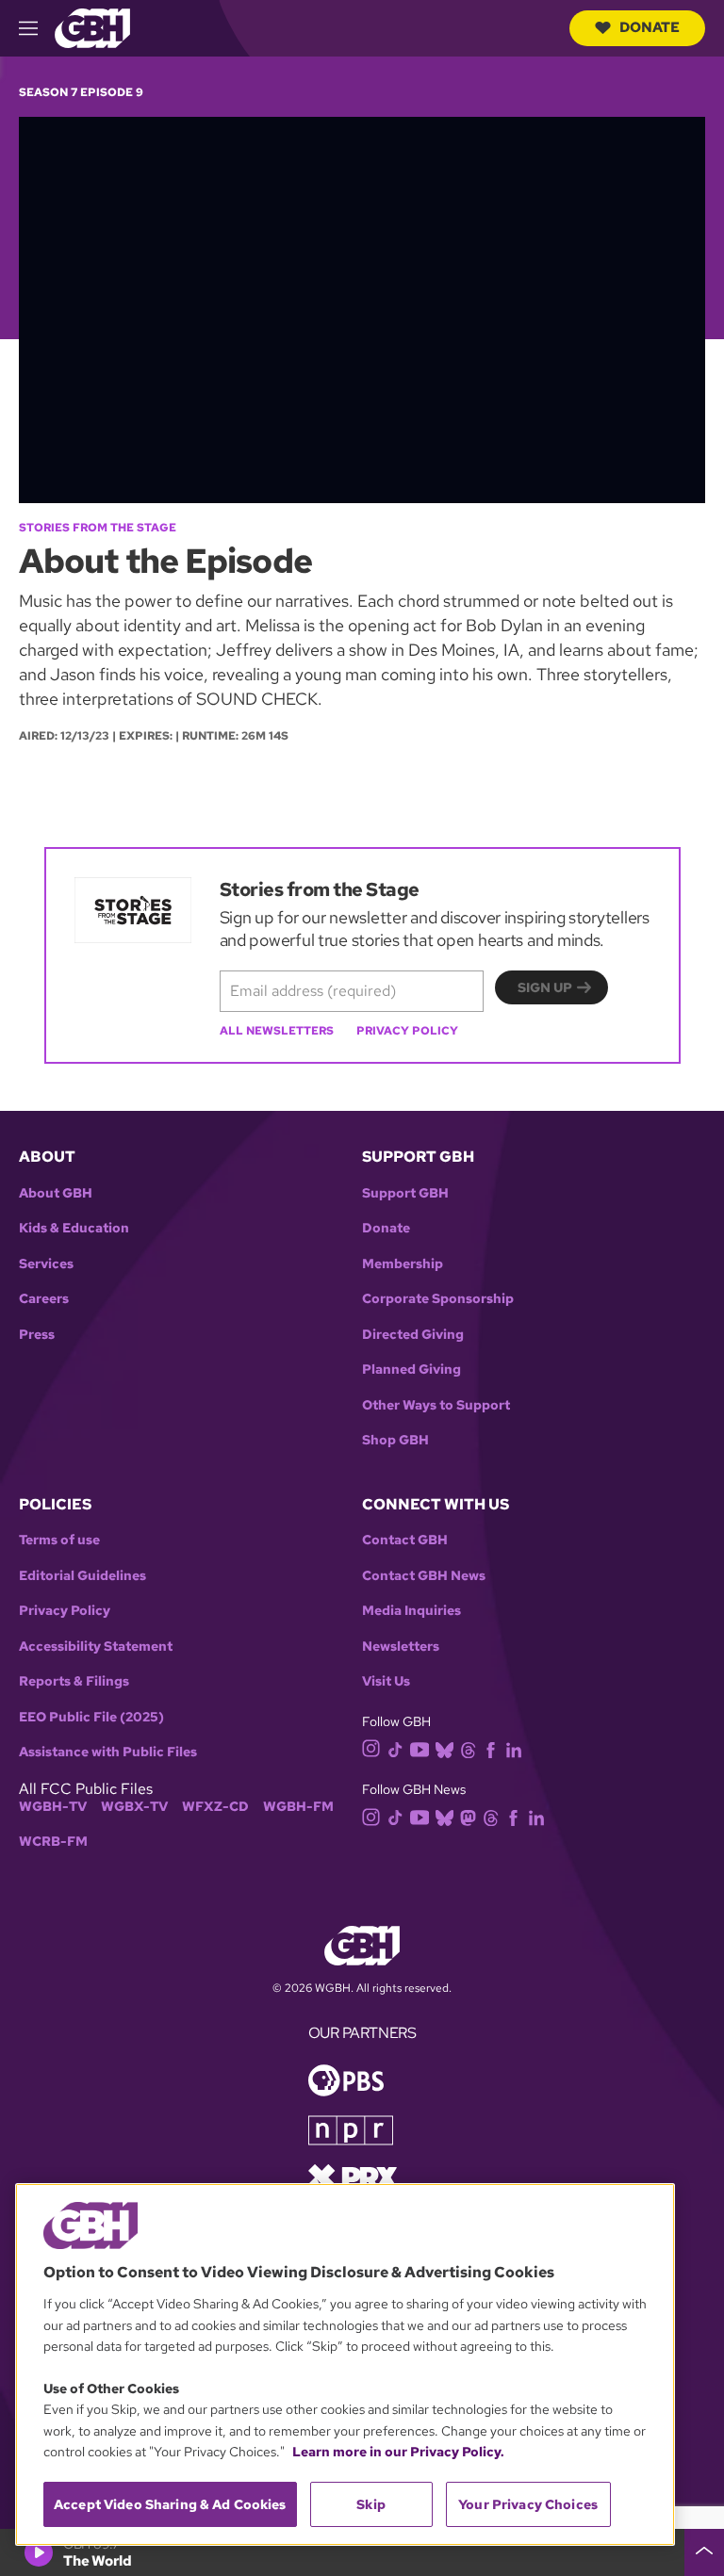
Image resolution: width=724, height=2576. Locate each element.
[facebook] (491, 1748)
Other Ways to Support (436, 1405)
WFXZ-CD (215, 1807)
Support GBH (405, 1193)
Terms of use (59, 1540)
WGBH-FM (298, 1807)
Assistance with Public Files (108, 1752)
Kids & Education (74, 1228)
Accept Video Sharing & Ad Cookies (170, 2504)
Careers (44, 1299)
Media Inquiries (411, 1611)
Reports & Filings (74, 1681)
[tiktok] (395, 1748)
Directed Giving (413, 1335)
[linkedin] (514, 1748)
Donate (650, 27)
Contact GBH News (424, 1576)
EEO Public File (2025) (91, 1717)
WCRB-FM (53, 1842)
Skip (371, 2504)
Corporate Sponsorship (438, 1299)
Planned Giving (411, 1370)
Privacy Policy (407, 1031)
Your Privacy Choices (528, 2504)
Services (46, 1264)
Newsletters (401, 1647)
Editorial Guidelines (82, 1576)
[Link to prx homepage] (353, 2176)
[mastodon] (468, 1816)
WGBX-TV (134, 1807)
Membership (403, 1264)
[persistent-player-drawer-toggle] (704, 2552)
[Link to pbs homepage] (346, 2079)
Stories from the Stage (98, 528)
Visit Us (386, 1681)
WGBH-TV (53, 1807)
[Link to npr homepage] (351, 2129)
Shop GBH (395, 1440)
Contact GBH (405, 1540)
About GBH (56, 1193)
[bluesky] (444, 1748)
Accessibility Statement (96, 1647)
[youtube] (420, 1747)
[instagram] (371, 1747)
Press (37, 1335)
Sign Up (545, 987)
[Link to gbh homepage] (92, 27)
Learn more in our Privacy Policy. (398, 2452)
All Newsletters (277, 1031)
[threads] (468, 1748)
